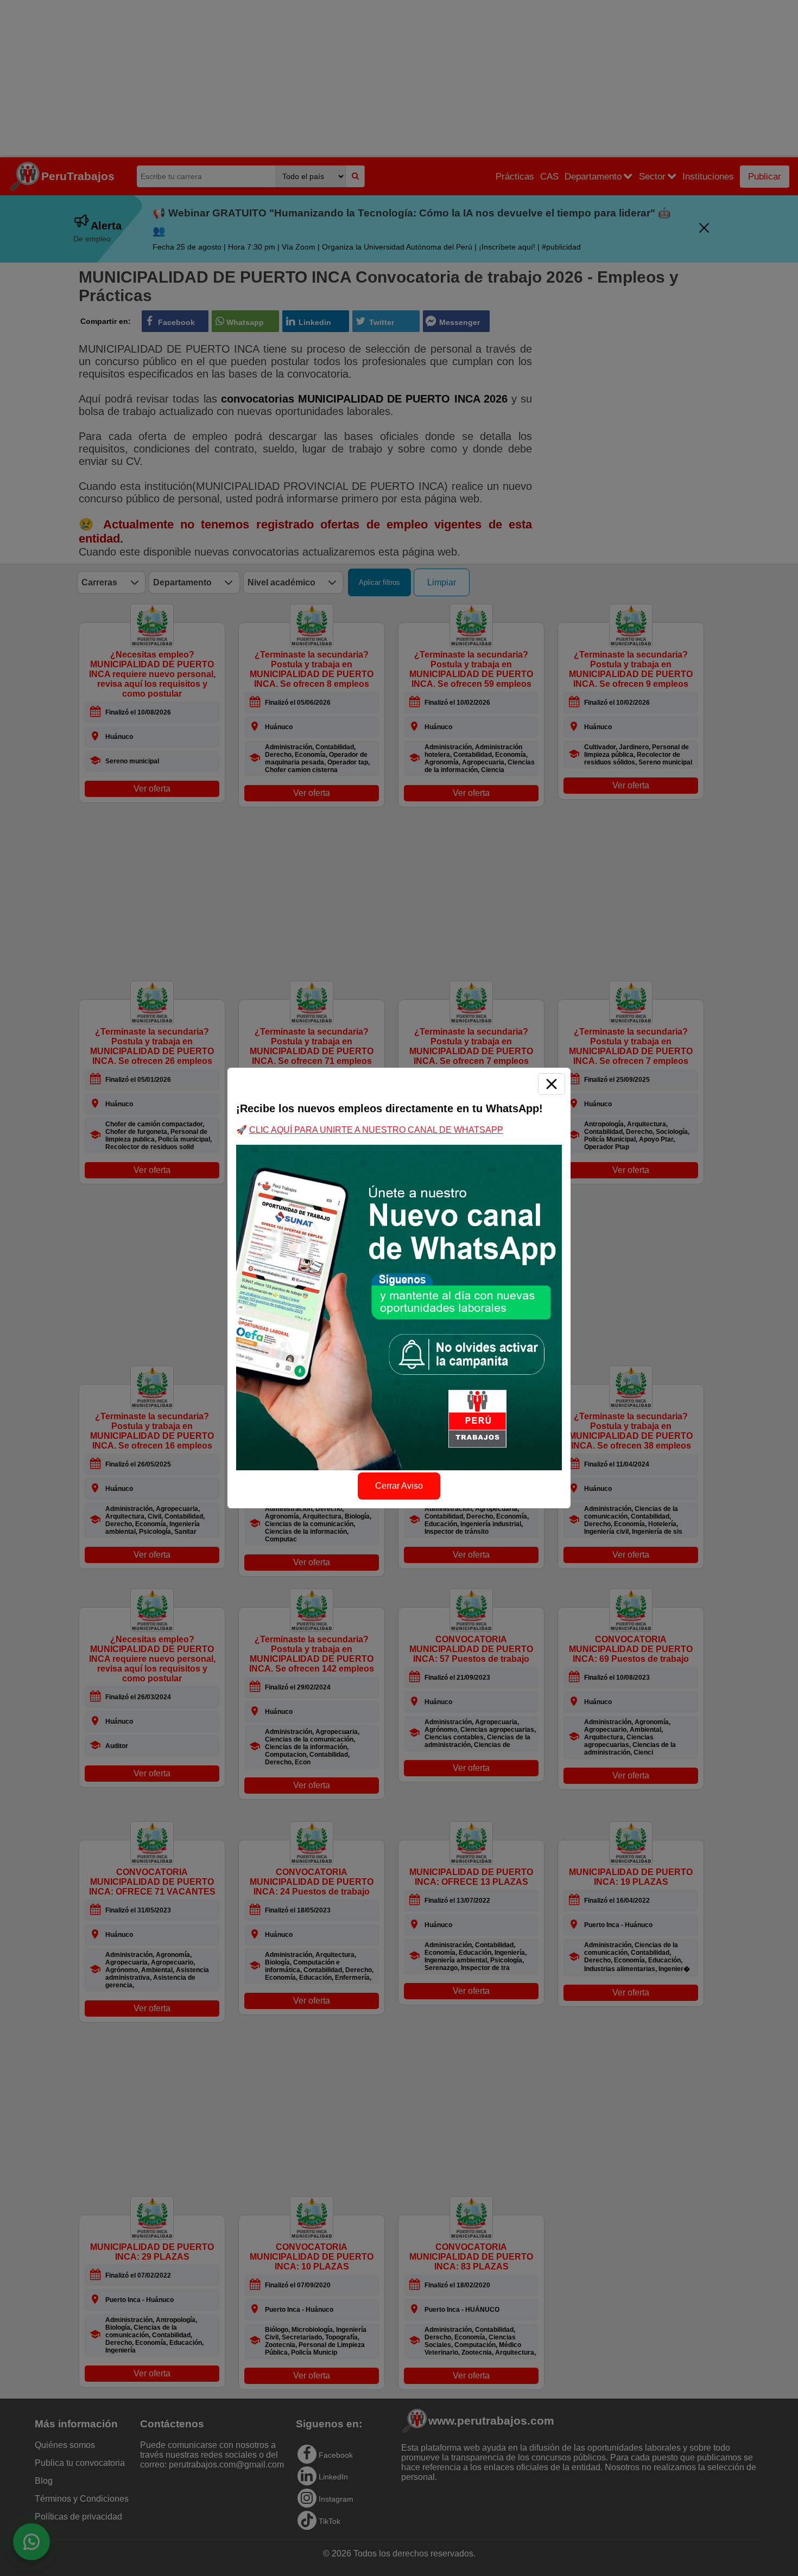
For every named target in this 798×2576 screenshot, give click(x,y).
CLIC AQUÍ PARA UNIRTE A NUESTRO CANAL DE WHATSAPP (376, 1130)
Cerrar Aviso (399, 1486)
